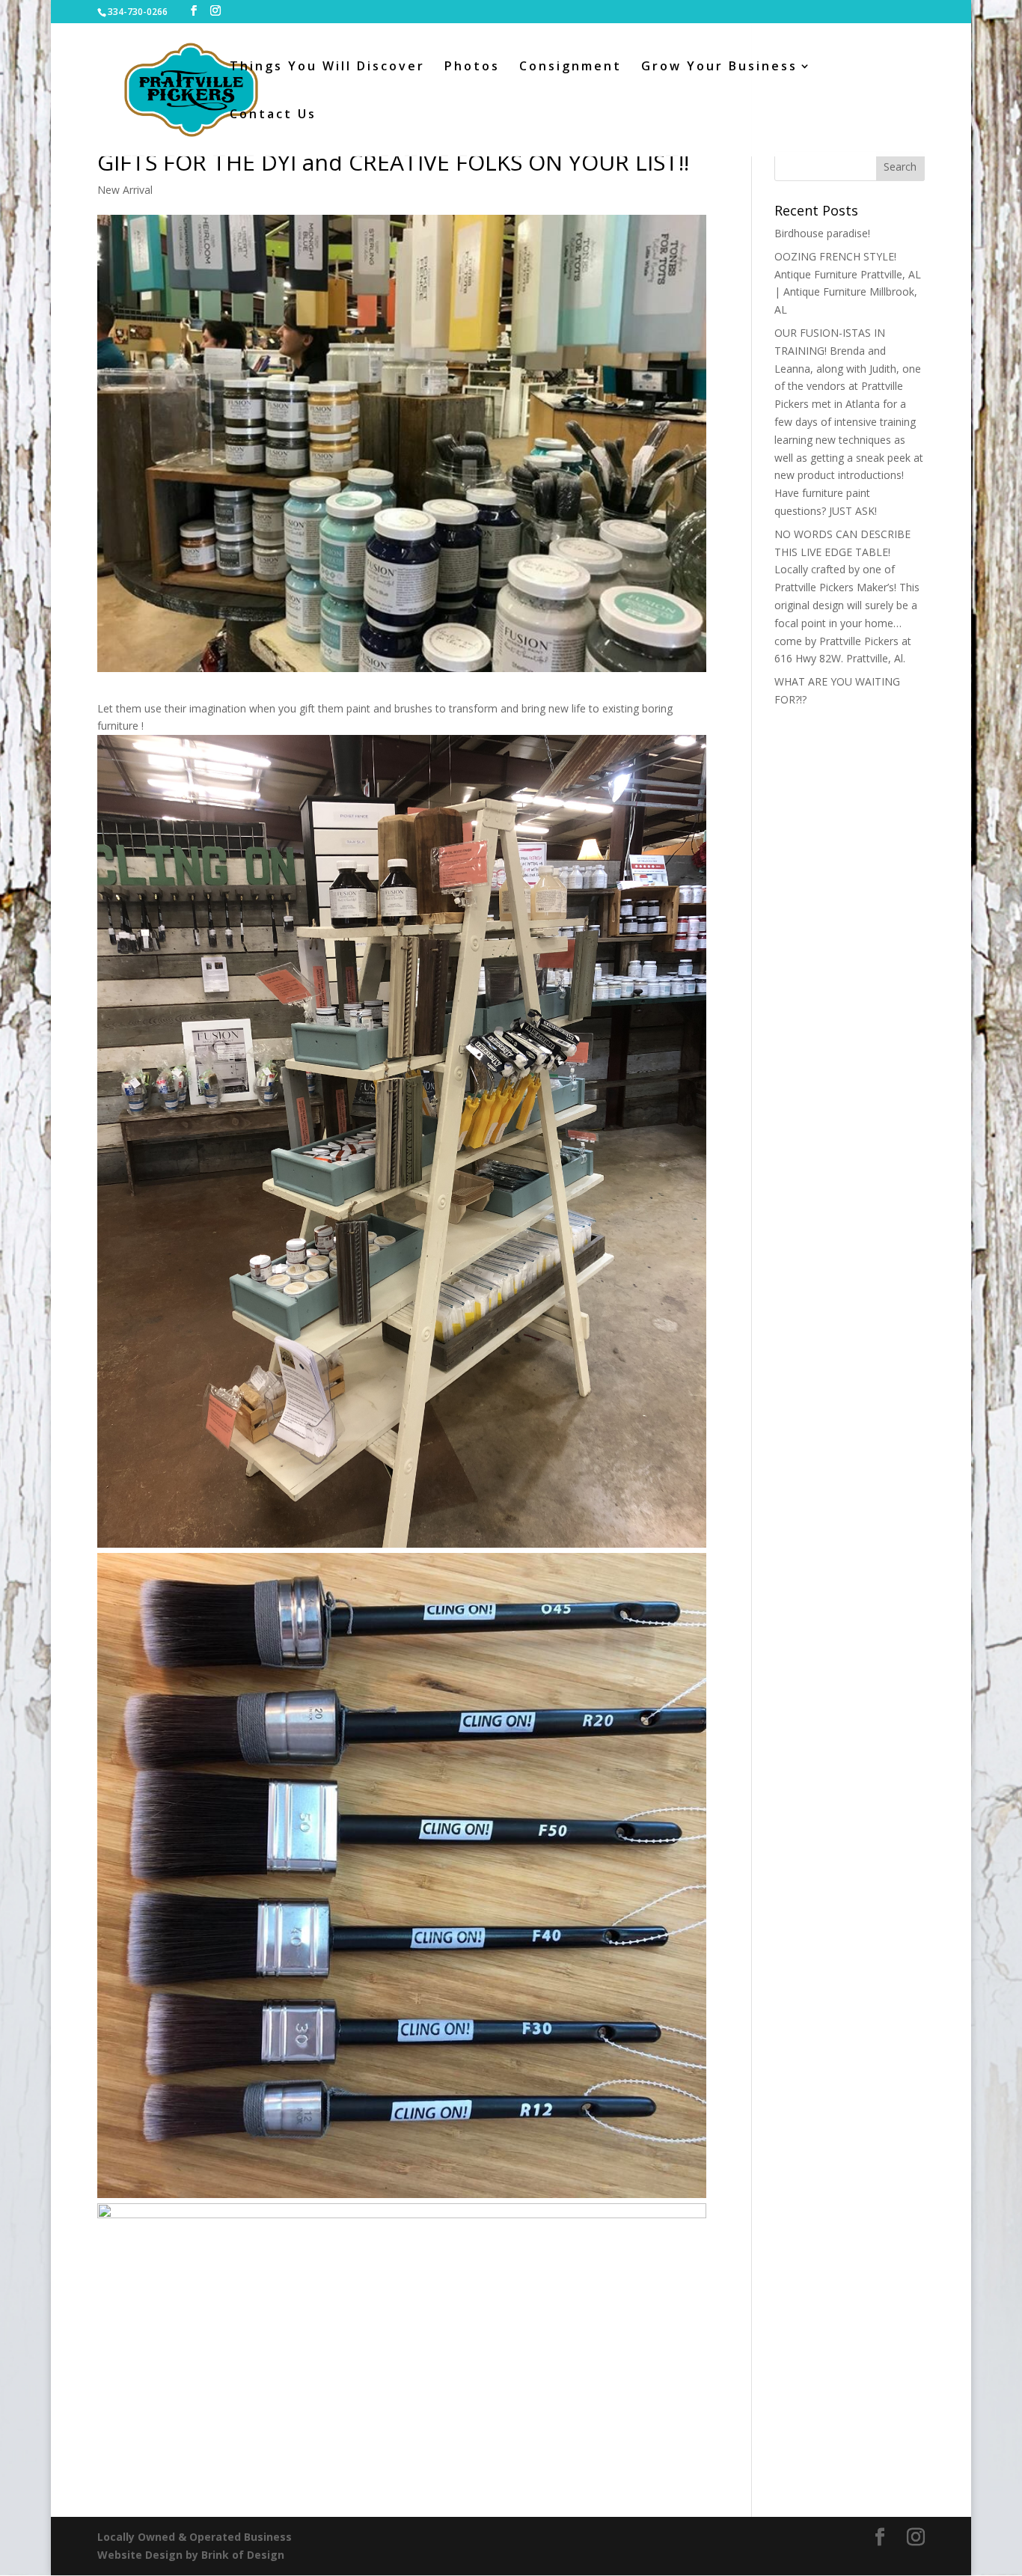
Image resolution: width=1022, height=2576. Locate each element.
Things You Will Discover (327, 67)
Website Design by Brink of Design (191, 2555)
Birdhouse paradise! (822, 233)
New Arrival (125, 190)
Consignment (570, 67)
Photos (472, 67)
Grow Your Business (719, 67)
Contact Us (273, 115)
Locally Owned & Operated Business (195, 2537)
